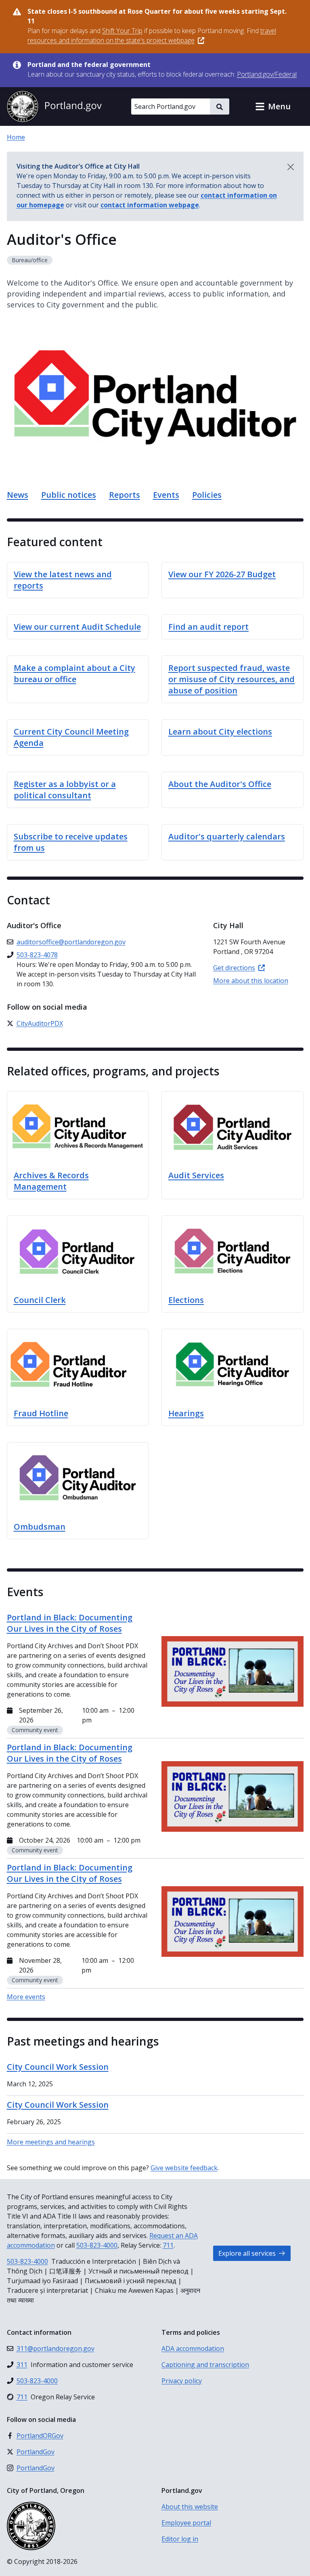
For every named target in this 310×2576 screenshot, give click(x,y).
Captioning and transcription (205, 2365)
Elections (186, 1300)
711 (168, 2245)
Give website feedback (184, 2168)
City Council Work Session (58, 2067)
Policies (207, 495)
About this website (190, 2507)
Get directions (234, 968)
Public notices (69, 495)
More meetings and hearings (51, 2142)
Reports (125, 495)
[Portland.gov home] (54, 106)
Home (16, 137)
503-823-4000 (97, 2245)
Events (166, 495)
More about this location (251, 981)
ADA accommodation (193, 2348)
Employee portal (186, 2523)
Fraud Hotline (41, 1413)
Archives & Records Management (51, 1181)
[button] (273, 106)
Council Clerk (40, 1300)
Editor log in (180, 2539)
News (18, 495)
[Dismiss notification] (291, 167)
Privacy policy (182, 2381)
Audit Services (196, 1175)
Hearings (186, 1413)
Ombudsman (40, 1527)
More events (26, 1997)
